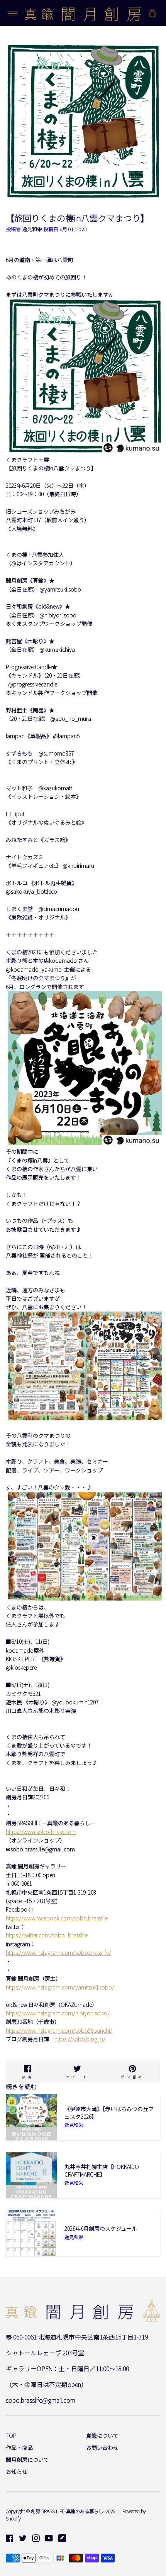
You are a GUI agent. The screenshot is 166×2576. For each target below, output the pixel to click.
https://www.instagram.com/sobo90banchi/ (59, 2030)
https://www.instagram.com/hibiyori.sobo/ (58, 2013)
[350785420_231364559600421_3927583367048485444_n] (85, 451)
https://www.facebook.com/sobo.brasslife (57, 1918)
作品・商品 (19, 2448)
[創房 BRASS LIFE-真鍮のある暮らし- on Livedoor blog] (62, 2538)
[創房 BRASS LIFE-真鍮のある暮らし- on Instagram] (36, 2538)
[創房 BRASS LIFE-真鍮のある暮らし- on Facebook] (10, 2538)
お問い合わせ (102, 2448)
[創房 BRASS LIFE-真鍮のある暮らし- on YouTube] (49, 2538)
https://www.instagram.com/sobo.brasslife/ (58, 1952)
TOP (11, 2436)
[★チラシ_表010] (85, 1418)
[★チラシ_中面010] (85, 1598)
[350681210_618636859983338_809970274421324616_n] (85, 1143)
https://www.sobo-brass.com (41, 1832)
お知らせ (17, 2471)
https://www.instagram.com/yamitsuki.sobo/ (60, 1987)
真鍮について (102, 2436)
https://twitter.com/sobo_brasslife (47, 1935)
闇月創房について (27, 2459)
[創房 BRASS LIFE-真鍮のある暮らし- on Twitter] (23, 2538)
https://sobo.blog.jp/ (80, 2039)
